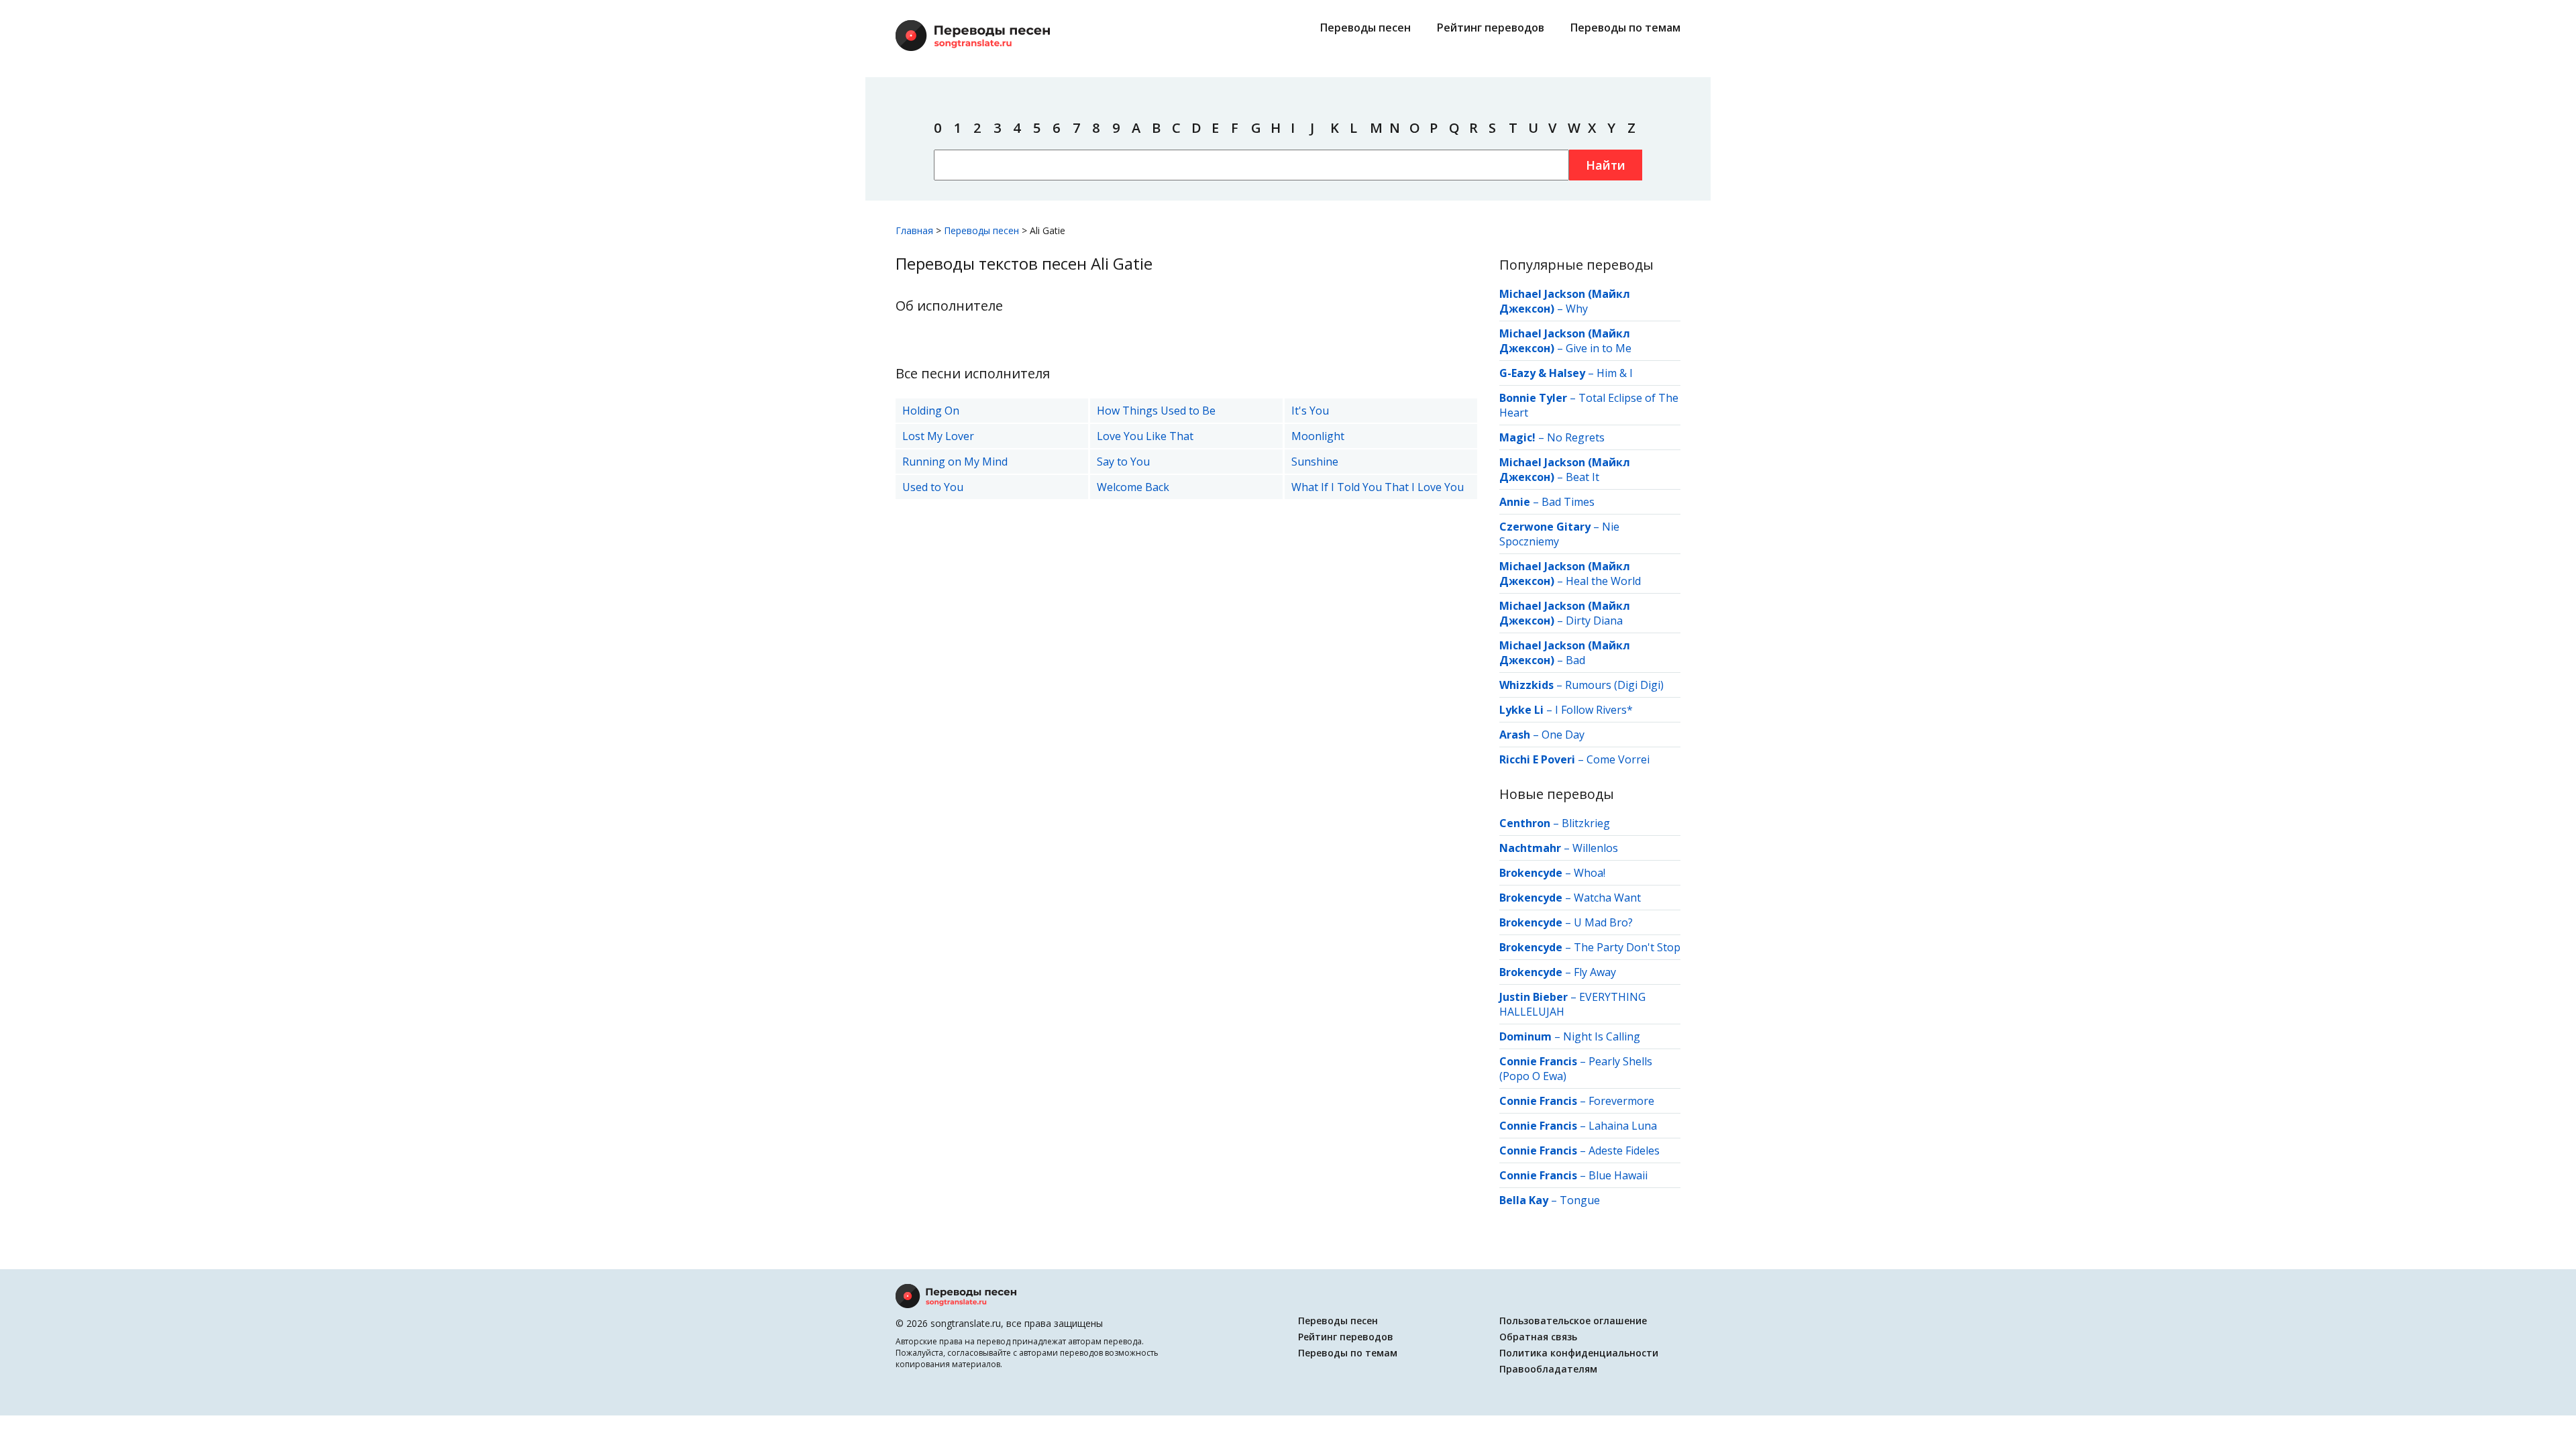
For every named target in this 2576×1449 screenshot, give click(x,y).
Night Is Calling (1602, 1036)
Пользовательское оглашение (1573, 1321)
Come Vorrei (1618, 759)
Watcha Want (1607, 898)
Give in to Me (1599, 348)
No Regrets (1576, 437)
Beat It (1582, 477)
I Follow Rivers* (1594, 710)
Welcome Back (1133, 487)
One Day (1563, 735)
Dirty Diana (1594, 621)
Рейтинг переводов (1491, 28)
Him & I (1615, 373)
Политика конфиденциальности (1579, 1353)
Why (1577, 309)
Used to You (933, 487)
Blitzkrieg (1586, 823)
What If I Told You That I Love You (1378, 487)
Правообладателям (1548, 1369)
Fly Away (1595, 972)
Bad (1575, 660)
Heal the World (1603, 581)
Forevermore (1621, 1101)
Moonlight (1318, 436)
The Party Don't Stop (1627, 947)
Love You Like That (1145, 436)
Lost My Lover (938, 436)
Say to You (1123, 462)
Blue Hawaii (1618, 1175)
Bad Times (1568, 502)
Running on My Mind (955, 462)
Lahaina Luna (1623, 1126)
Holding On (931, 411)
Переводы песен (1365, 28)
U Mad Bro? (1603, 922)
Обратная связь (1538, 1337)
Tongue (1580, 1200)
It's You (1310, 411)
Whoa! (1590, 873)
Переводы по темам (1625, 28)
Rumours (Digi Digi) (1614, 685)
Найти (1606, 165)
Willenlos (1595, 848)
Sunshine (1315, 462)
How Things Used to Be (1156, 411)
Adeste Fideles (1624, 1150)
